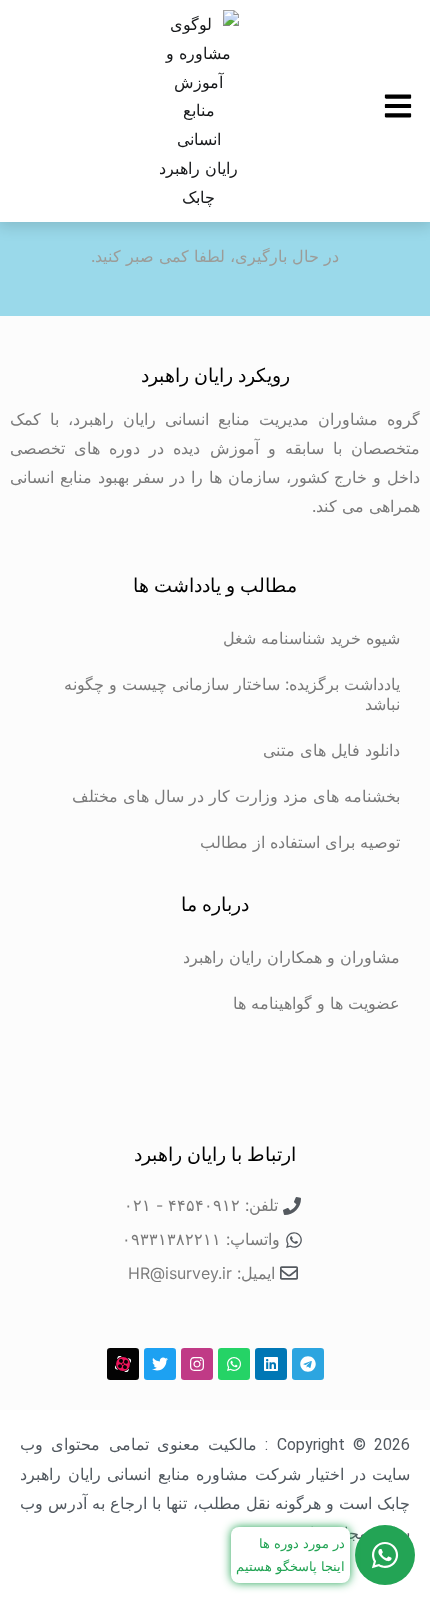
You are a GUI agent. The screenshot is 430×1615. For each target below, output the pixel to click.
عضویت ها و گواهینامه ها (316, 1003)
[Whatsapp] (234, 1364)
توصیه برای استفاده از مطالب (300, 842)
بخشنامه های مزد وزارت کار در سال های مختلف (236, 796)
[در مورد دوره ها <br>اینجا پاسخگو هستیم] (385, 1555)
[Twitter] (160, 1364)
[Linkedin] (271, 1364)
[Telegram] (308, 1364)
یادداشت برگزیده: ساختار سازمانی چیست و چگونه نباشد (232, 694)
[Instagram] (197, 1364)
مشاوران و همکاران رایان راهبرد (291, 957)
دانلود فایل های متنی (331, 750)
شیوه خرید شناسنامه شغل (311, 638)
